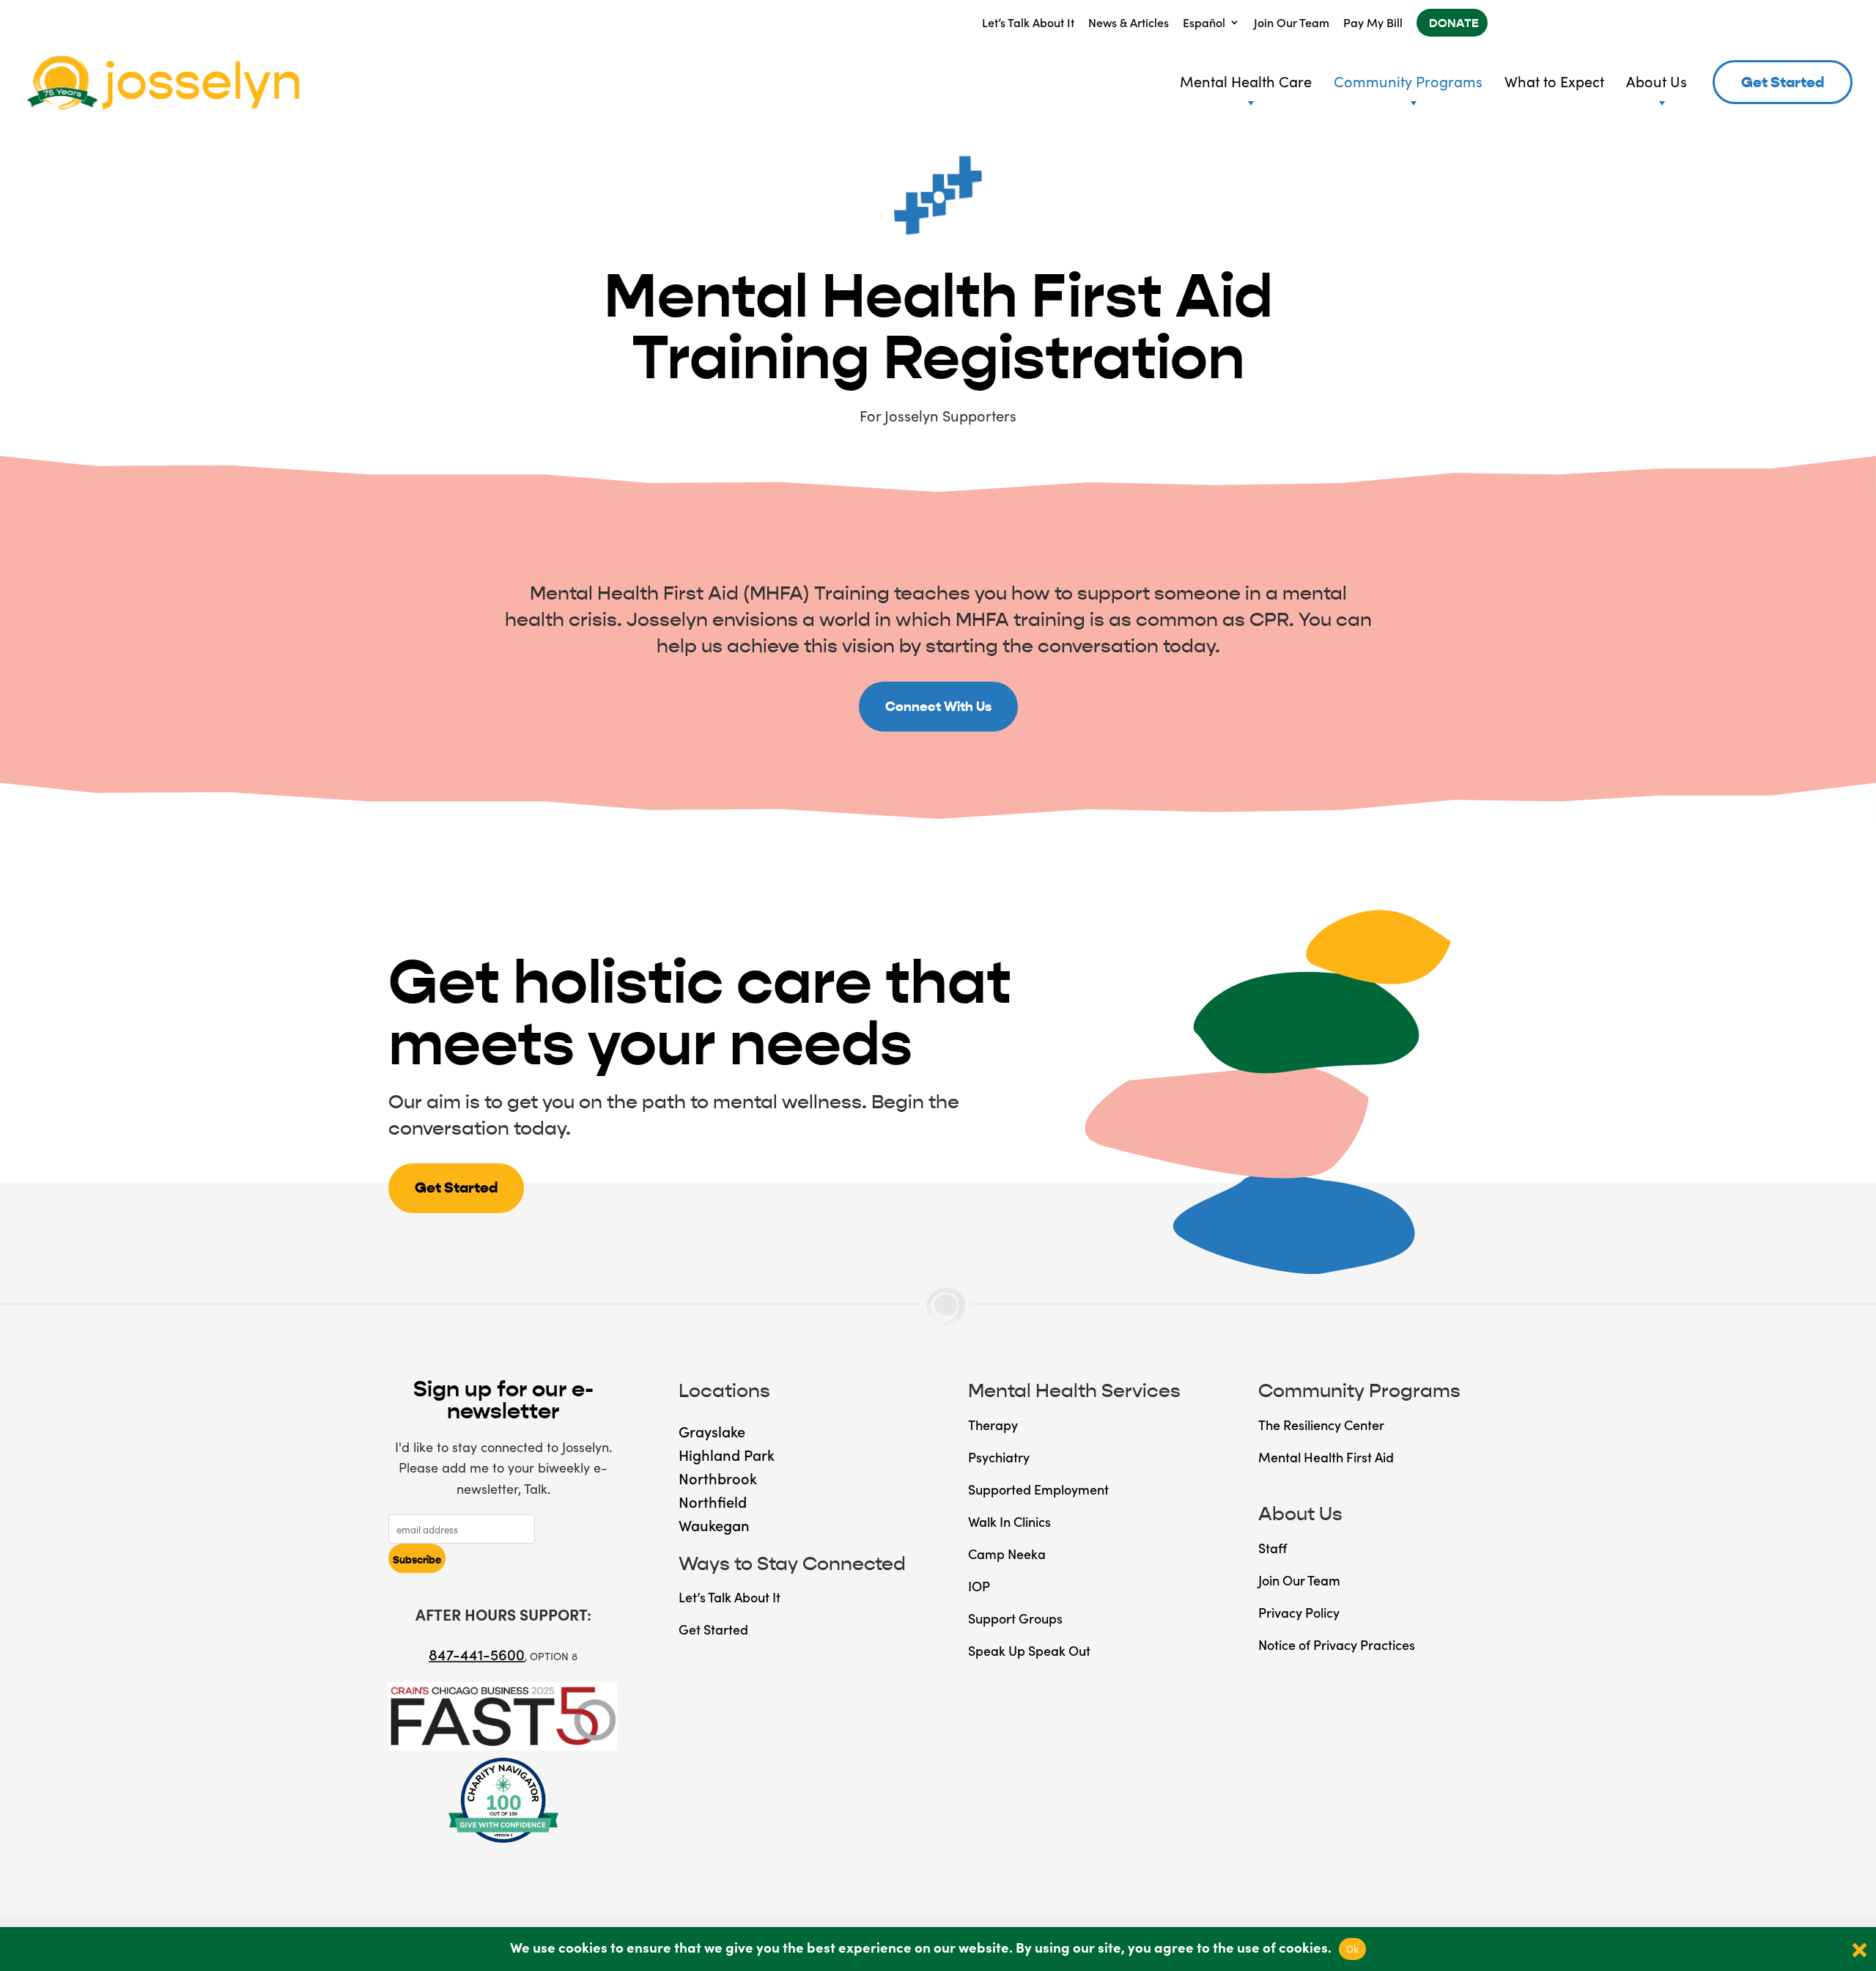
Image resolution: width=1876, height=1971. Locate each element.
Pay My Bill (1373, 22)
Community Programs (1408, 81)
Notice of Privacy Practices (1337, 1644)
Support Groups (1015, 1618)
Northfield (713, 1501)
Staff (1273, 1548)
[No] (1858, 1949)
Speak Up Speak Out (1029, 1650)
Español (1204, 22)
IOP (979, 1586)
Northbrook (718, 1478)
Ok (1353, 1949)
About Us (1657, 81)
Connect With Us (938, 707)
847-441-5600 (477, 1654)
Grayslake (712, 1431)
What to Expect (1554, 81)
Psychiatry (999, 1457)
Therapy (993, 1425)
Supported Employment (1038, 1489)
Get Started (1783, 82)
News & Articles (1129, 22)
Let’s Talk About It (1028, 22)
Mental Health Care (1246, 81)
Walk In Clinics (1009, 1521)
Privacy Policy (1299, 1612)
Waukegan (714, 1525)
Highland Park (727, 1454)
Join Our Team (1292, 22)
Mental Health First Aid (1326, 1457)
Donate (1454, 23)
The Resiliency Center (1321, 1425)
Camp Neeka (1007, 1554)
